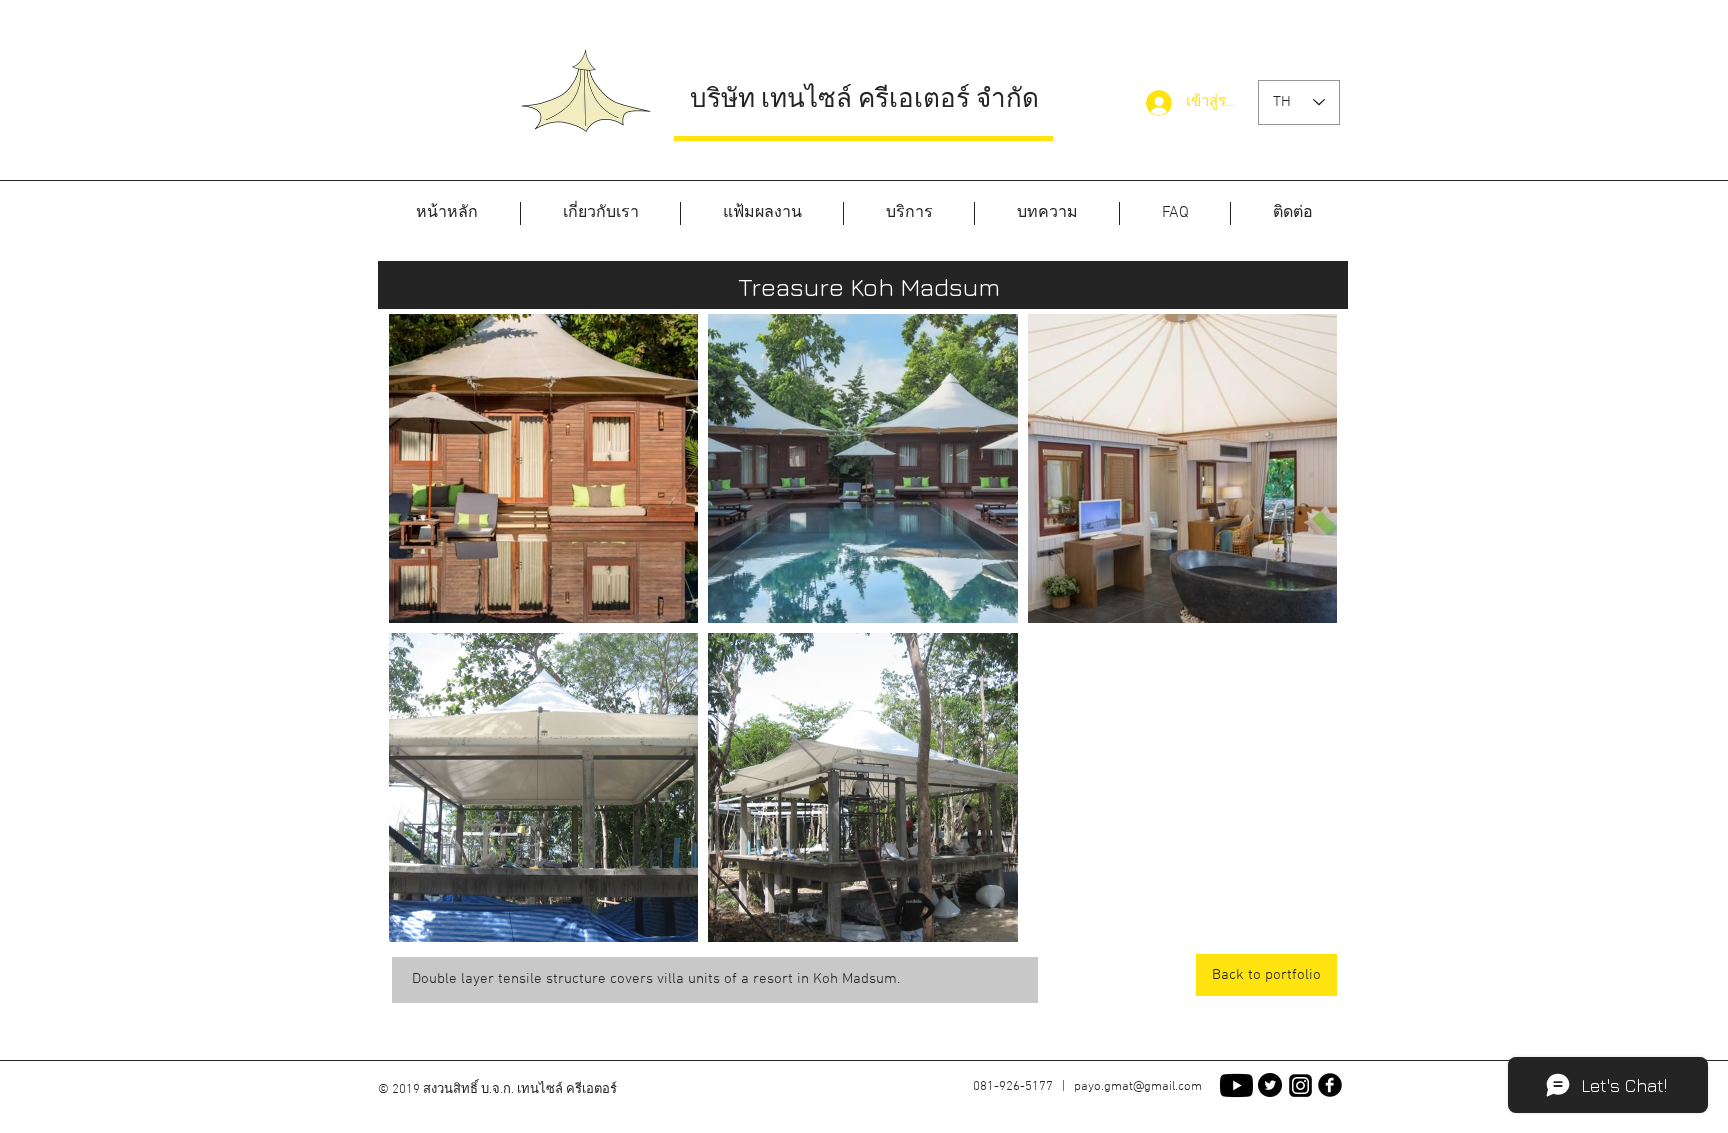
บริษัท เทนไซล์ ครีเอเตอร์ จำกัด (864, 98)
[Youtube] (1236, 1085)
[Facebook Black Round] (1330, 1085)
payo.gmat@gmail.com (1138, 1087)
